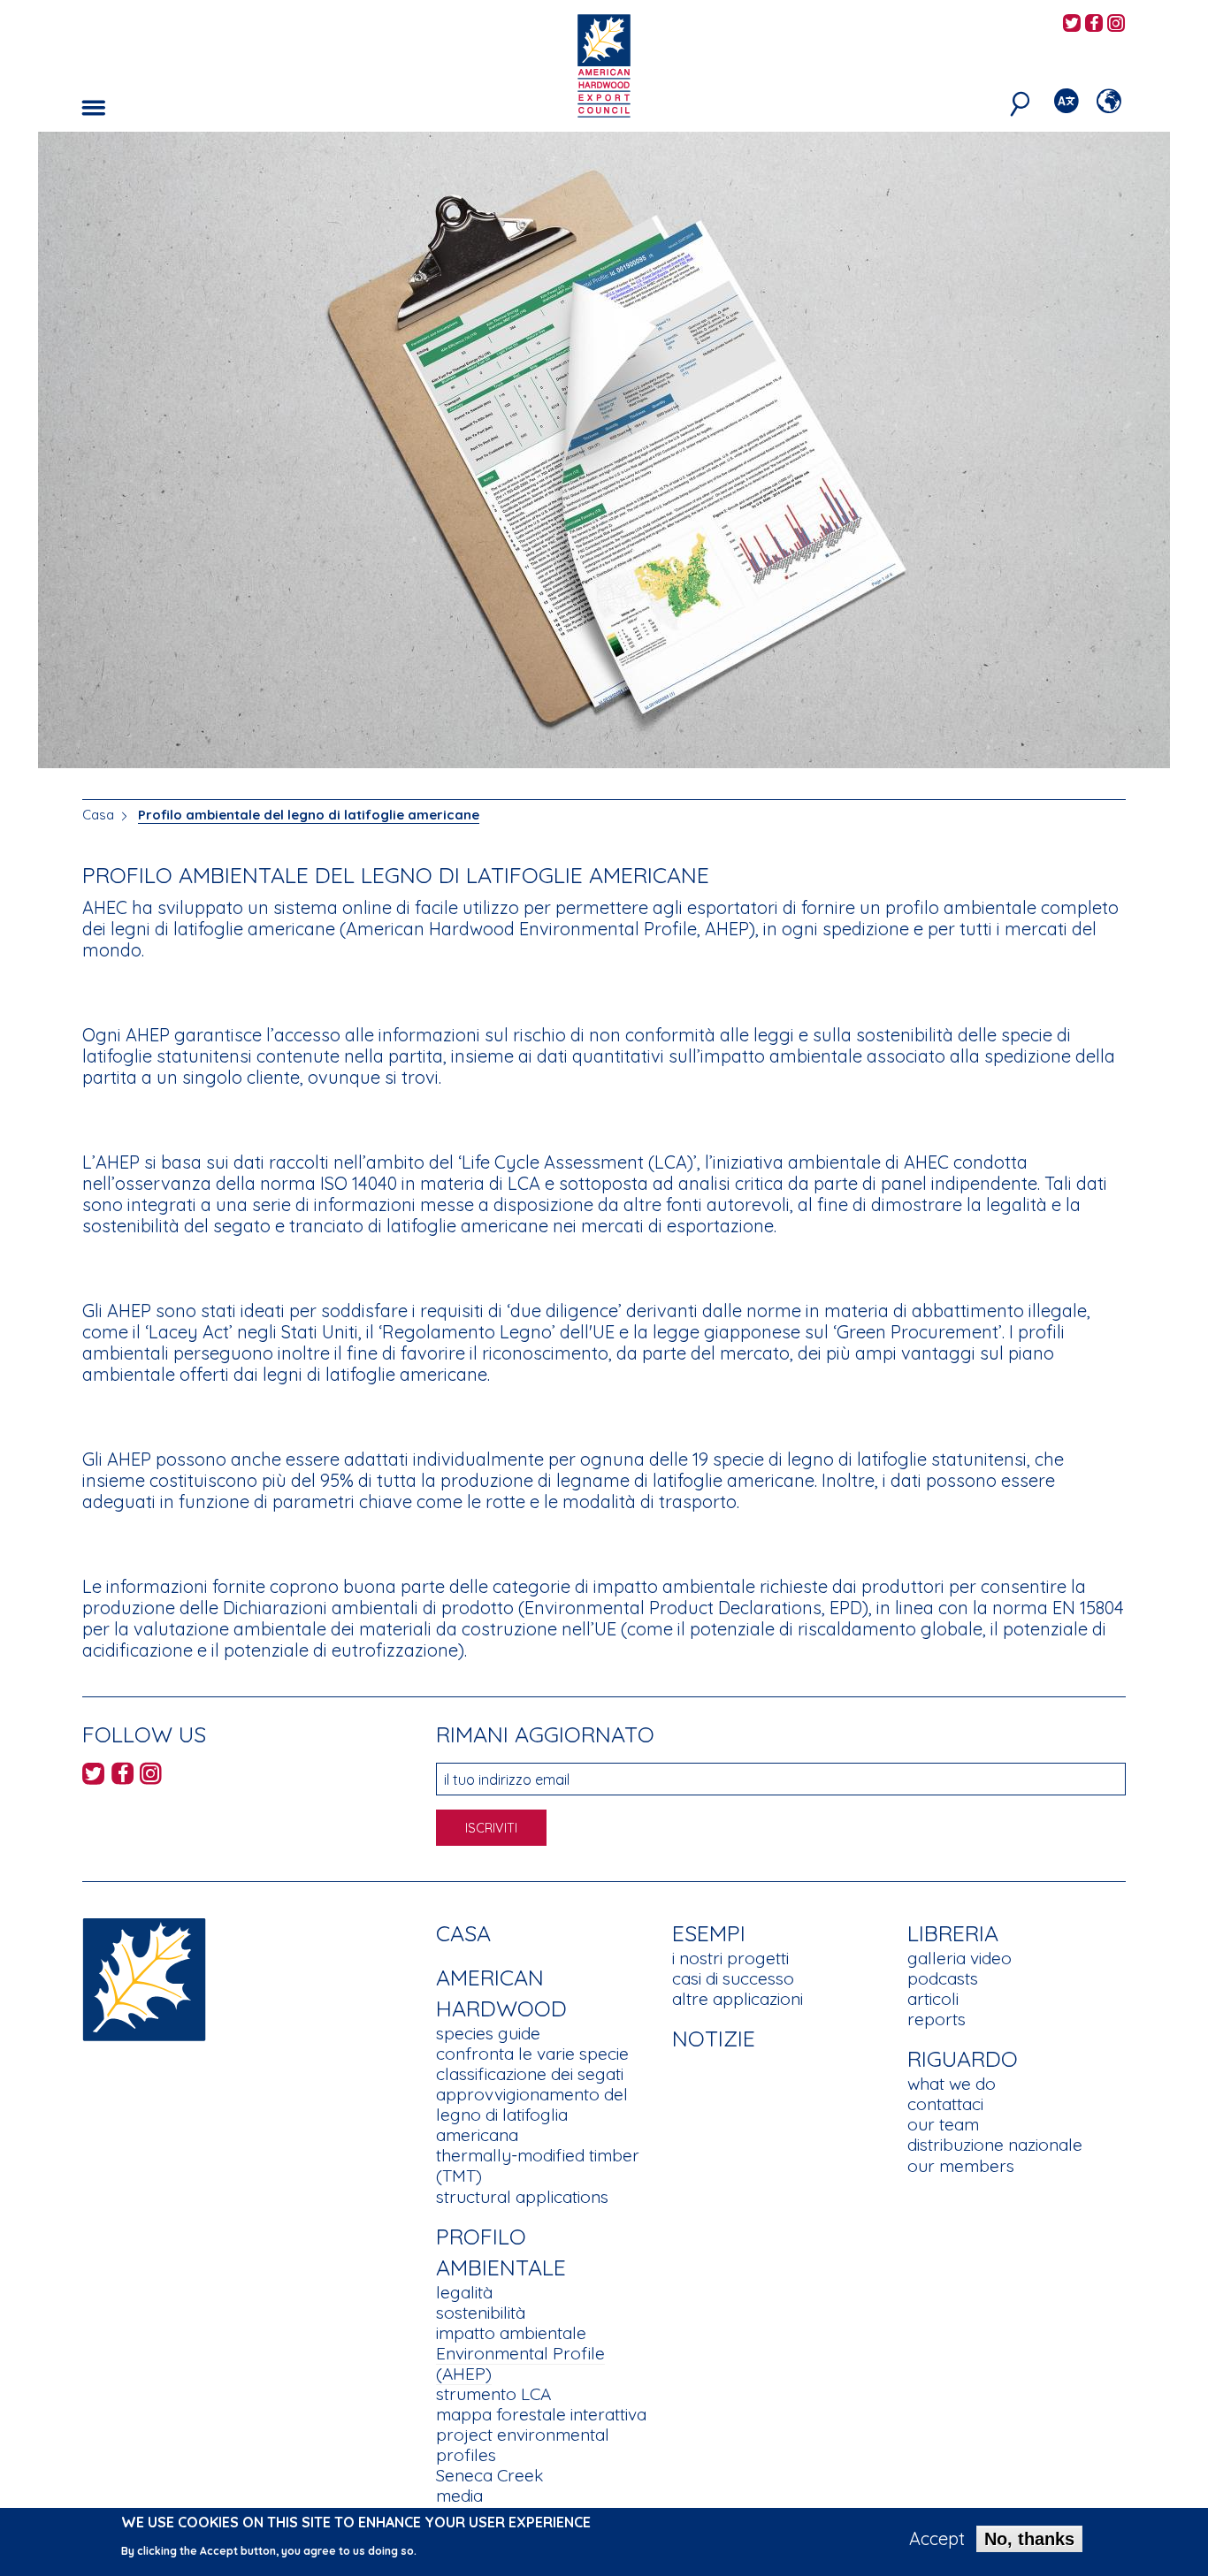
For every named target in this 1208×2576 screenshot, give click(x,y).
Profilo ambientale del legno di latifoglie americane (309, 815)
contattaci (945, 2104)
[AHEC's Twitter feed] (1072, 24)
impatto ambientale (511, 2333)
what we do (952, 2084)
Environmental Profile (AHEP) (520, 2363)
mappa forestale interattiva (541, 2414)
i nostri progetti (730, 1958)
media (459, 2496)
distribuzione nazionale (995, 2145)
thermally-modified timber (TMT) (538, 2165)
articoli (933, 1999)
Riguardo (963, 2058)
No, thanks (1029, 2539)
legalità (464, 2292)
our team (943, 2124)
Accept (937, 2539)
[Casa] (144, 1978)
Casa (98, 815)
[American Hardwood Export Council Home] (604, 64)
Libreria (953, 1933)
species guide (488, 2033)
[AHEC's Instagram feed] (1116, 24)
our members (961, 2166)
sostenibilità (481, 2313)
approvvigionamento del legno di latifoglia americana (532, 2115)
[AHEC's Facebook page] (1094, 24)
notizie (714, 2038)
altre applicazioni (738, 1999)
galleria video (960, 1958)
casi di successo (733, 1978)
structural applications (522, 2197)
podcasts (943, 1978)
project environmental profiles (523, 2445)
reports (937, 2019)
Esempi (709, 1933)
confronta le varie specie (532, 2054)
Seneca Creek (489, 2475)
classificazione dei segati (530, 2074)
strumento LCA (493, 2394)
